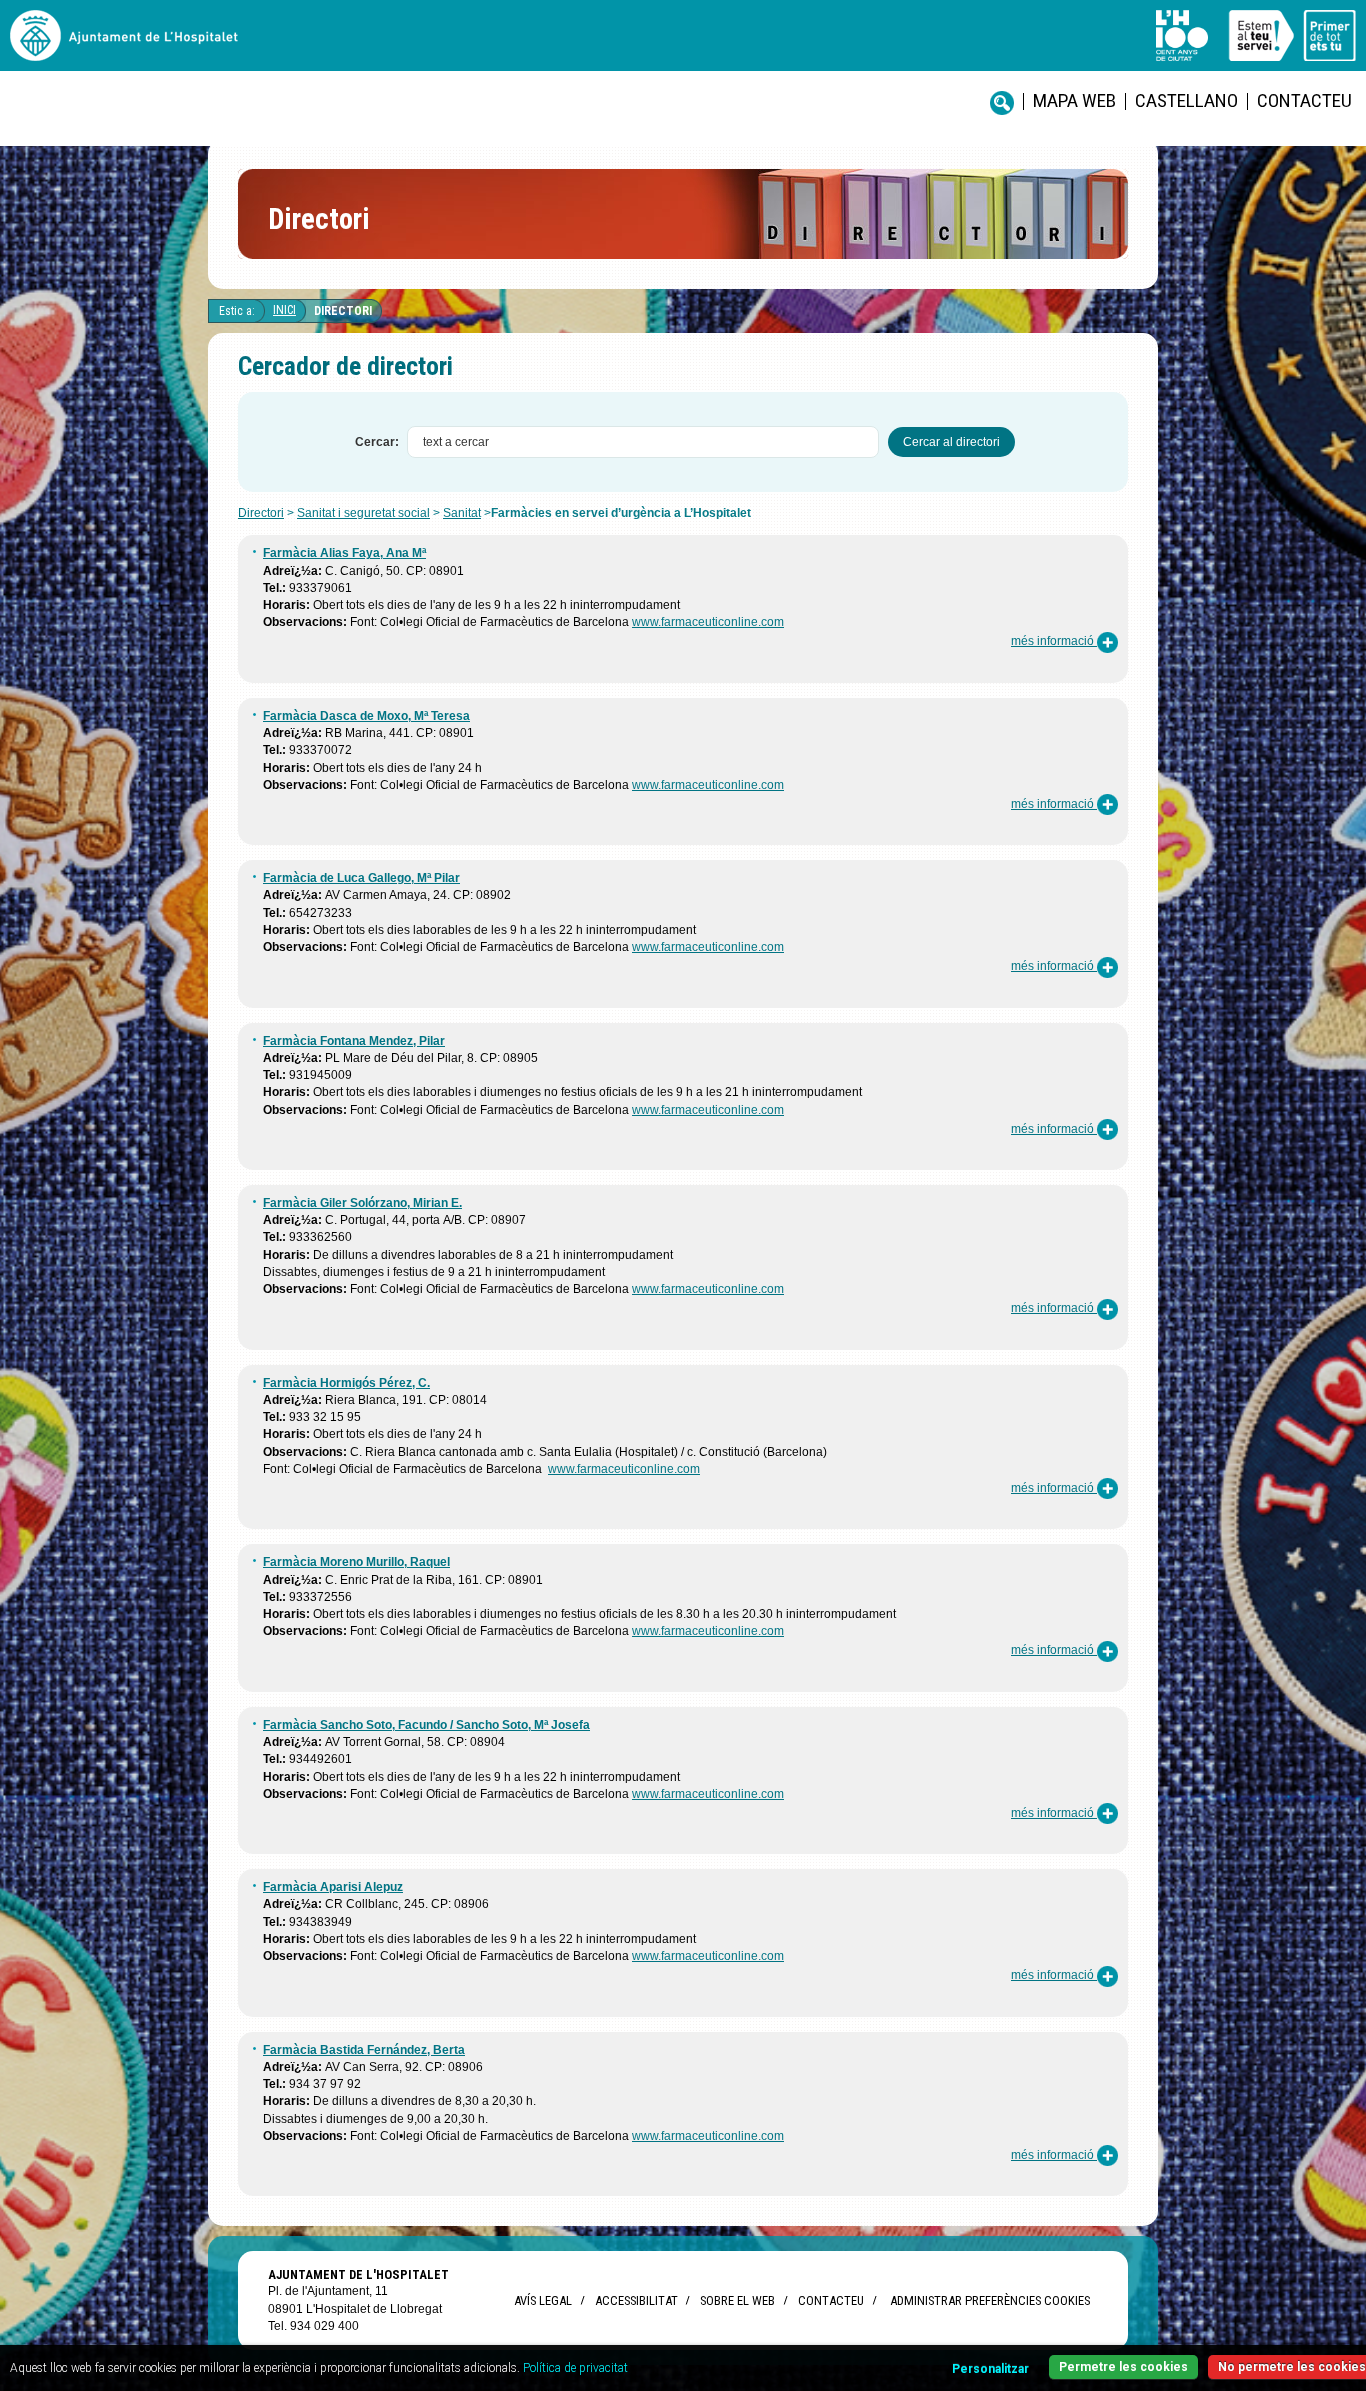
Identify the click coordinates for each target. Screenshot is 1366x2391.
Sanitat (462, 513)
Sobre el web (737, 2300)
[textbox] (643, 442)
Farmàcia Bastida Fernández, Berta (364, 2050)
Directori (343, 311)
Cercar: (377, 442)
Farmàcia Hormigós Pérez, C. (346, 1383)
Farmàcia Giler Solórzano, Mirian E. (362, 1203)
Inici (284, 310)
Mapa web (1074, 100)
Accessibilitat (636, 2300)
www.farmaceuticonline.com (708, 622)
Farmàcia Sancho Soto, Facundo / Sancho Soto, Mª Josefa (426, 1725)
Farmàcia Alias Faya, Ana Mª (344, 553)
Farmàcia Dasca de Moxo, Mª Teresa (366, 716)
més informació (1054, 641)
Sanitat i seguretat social (363, 513)
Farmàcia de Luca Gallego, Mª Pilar (361, 878)
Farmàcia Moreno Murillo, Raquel (356, 1562)
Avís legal (543, 2300)
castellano (1186, 100)
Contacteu (1304, 100)
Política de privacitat (575, 2368)
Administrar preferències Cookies (990, 2300)
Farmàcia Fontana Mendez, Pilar (354, 1041)
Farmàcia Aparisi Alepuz (333, 1887)
